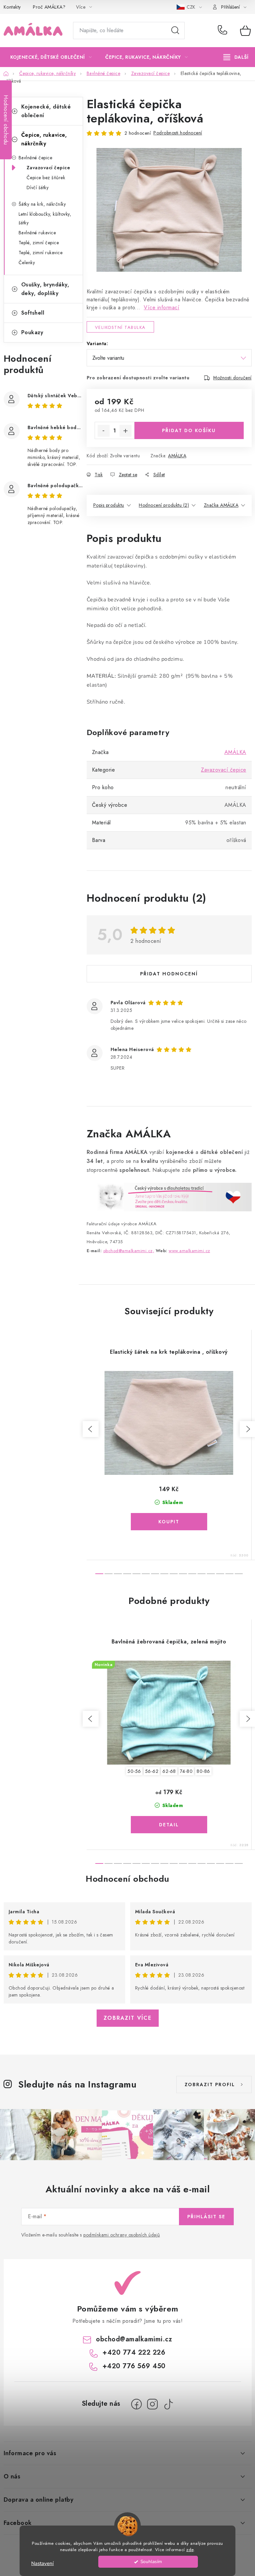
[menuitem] (51, 57)
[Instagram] (152, 2404)
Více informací (162, 307)
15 (239, 1574)
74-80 (186, 1771)
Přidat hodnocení (169, 974)
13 (220, 1574)
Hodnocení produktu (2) (164, 505)
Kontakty (12, 7)
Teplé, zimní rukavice (41, 253)
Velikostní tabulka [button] (120, 327)
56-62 (152, 1771)
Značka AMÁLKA (221, 505)
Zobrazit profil (210, 2084)
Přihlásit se (206, 2217)
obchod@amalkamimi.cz (134, 2339)
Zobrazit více (128, 2018)
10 (192, 1574)
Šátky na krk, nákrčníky (42, 204)
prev (91, 1429)
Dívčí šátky (38, 188)
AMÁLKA (177, 456)
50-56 (134, 1771)
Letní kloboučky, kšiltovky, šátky (45, 218)
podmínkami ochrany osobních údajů (122, 2235)
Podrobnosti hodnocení (178, 133)
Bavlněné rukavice (37, 233)
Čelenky (27, 263)
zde (190, 2550)
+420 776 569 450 (134, 2366)
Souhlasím (151, 2562)
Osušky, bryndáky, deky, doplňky (45, 289)
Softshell (33, 313)
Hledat (175, 31)
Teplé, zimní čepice (39, 243)
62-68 (169, 1771)
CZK (192, 7)
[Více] (236, 57)
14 (229, 1574)
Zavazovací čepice (48, 168)
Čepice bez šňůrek (46, 178)
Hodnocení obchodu (127, 1879)
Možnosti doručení (232, 378)
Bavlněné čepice (36, 158)
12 (211, 1574)
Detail (169, 1825)
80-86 (203, 1771)
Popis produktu (109, 505)
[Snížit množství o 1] (104, 431)
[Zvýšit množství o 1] (126, 431)
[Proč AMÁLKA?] (169, 1197)
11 (202, 1574)
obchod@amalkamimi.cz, (129, 1251)
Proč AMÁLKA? (49, 7)
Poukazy (32, 332)
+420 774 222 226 (224, 31)
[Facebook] (136, 2404)
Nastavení (42, 2563)
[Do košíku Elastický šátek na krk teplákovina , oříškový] (169, 1522)
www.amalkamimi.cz (189, 1251)
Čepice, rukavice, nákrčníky (44, 139)
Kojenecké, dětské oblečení (46, 111)
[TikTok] (168, 2404)
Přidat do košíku (189, 430)
